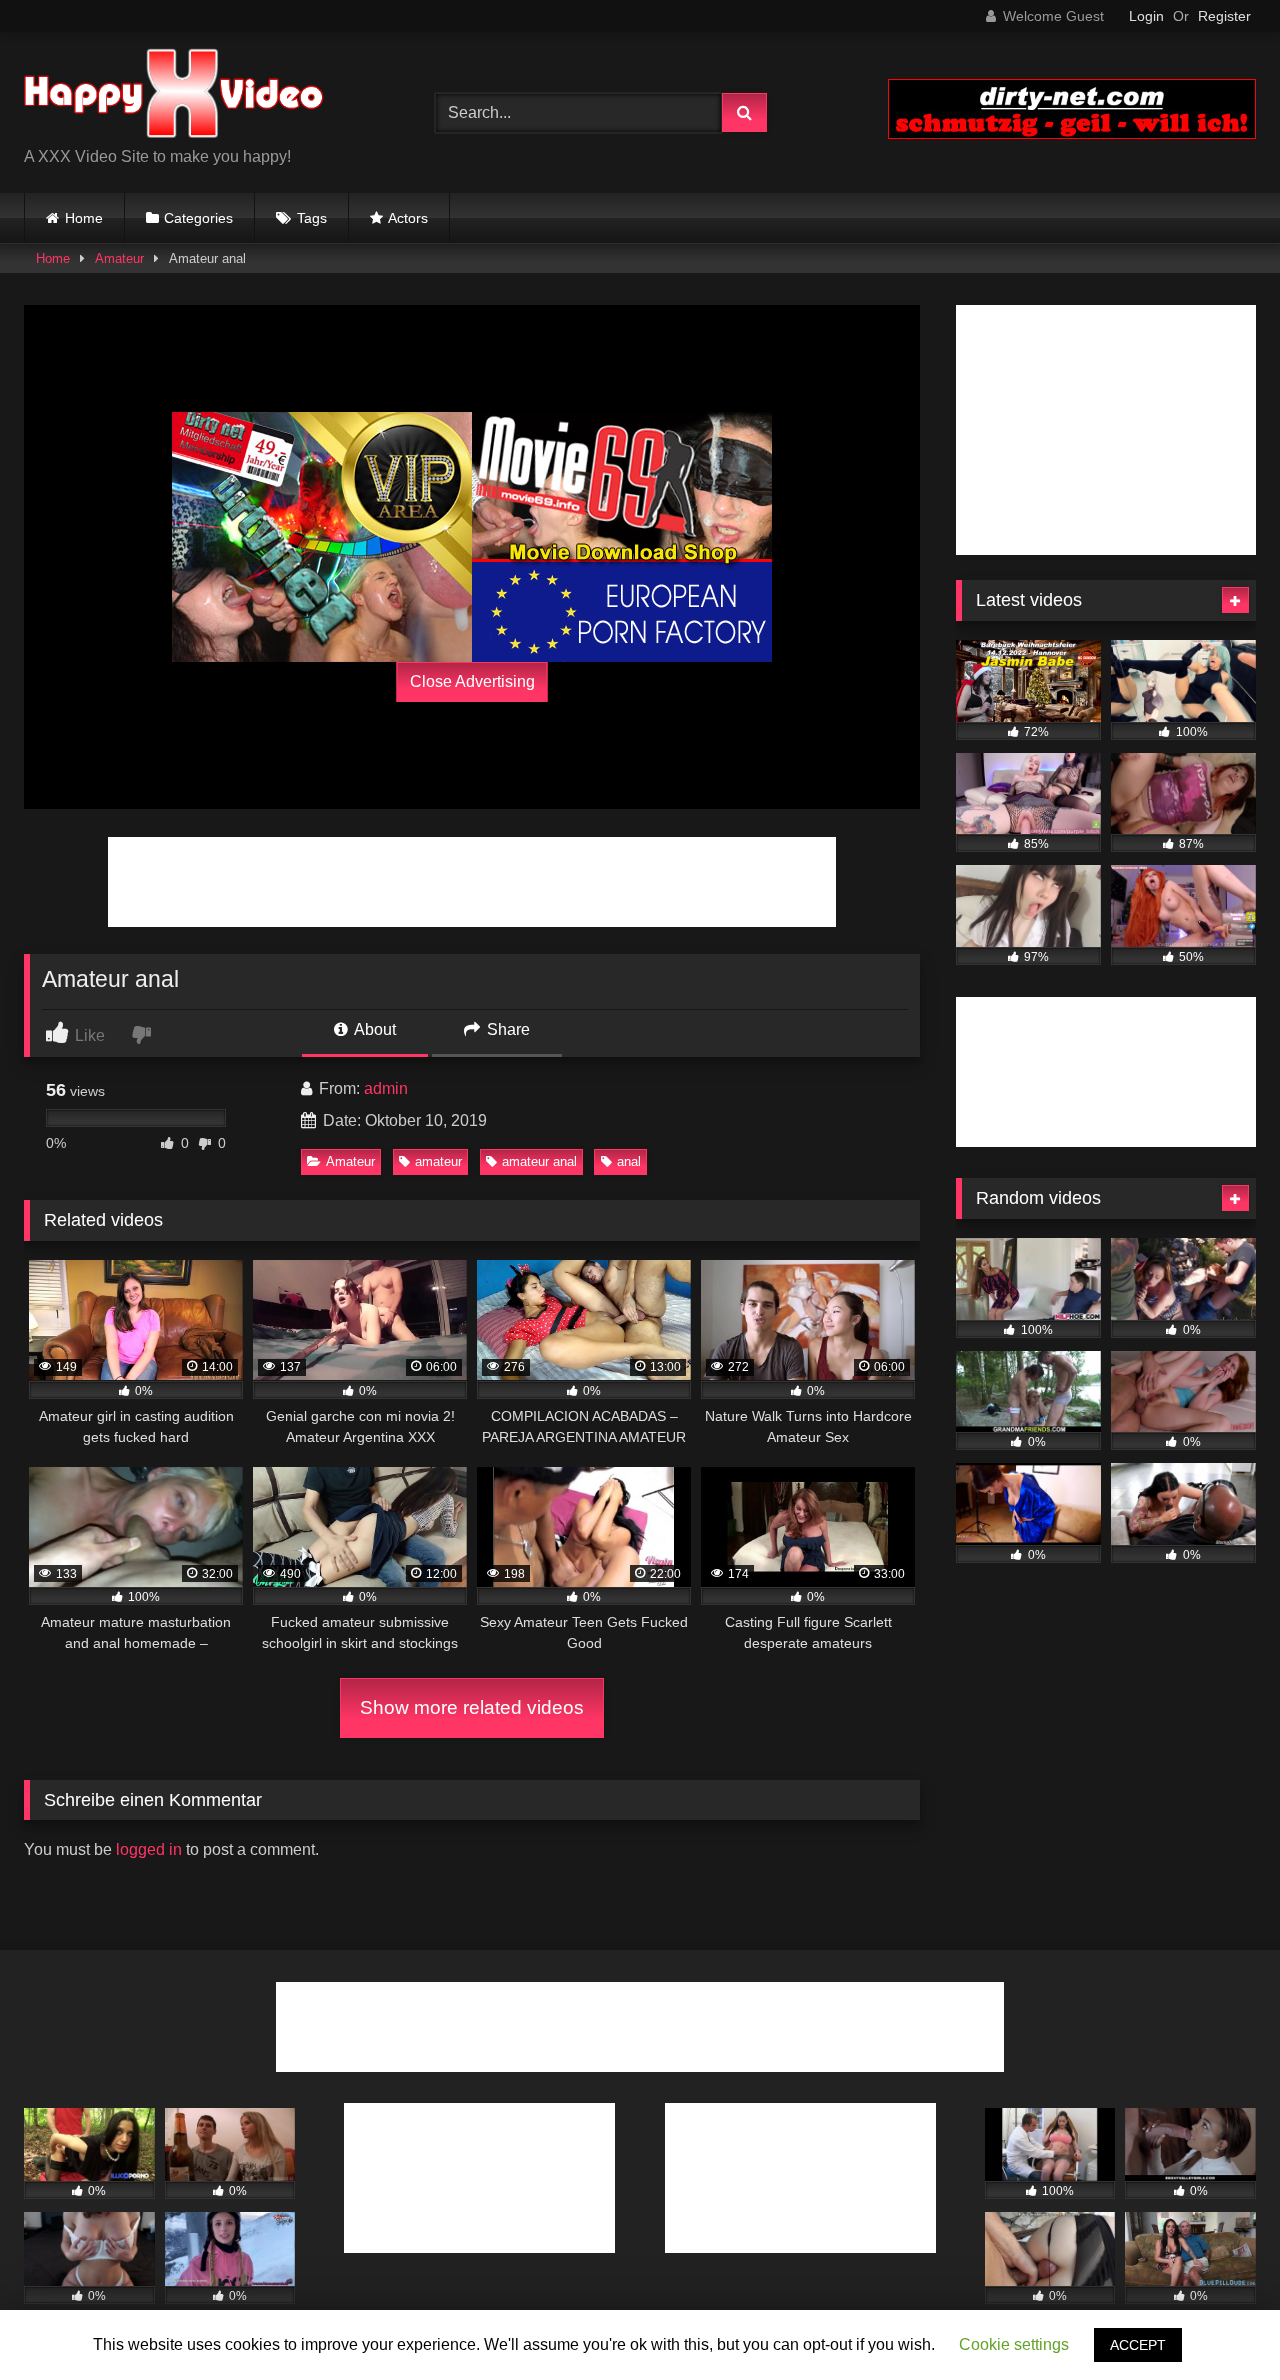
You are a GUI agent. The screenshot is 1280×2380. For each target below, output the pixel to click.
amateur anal (539, 1161)
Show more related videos (472, 1707)
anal (629, 1161)
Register (1224, 16)
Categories (198, 218)
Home (84, 218)
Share (506, 1029)
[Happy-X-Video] (174, 96)
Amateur (119, 258)
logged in (149, 1849)
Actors (408, 218)
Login (1146, 16)
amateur (438, 1161)
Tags (312, 218)
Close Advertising (472, 681)
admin (386, 1088)
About (373, 1029)
